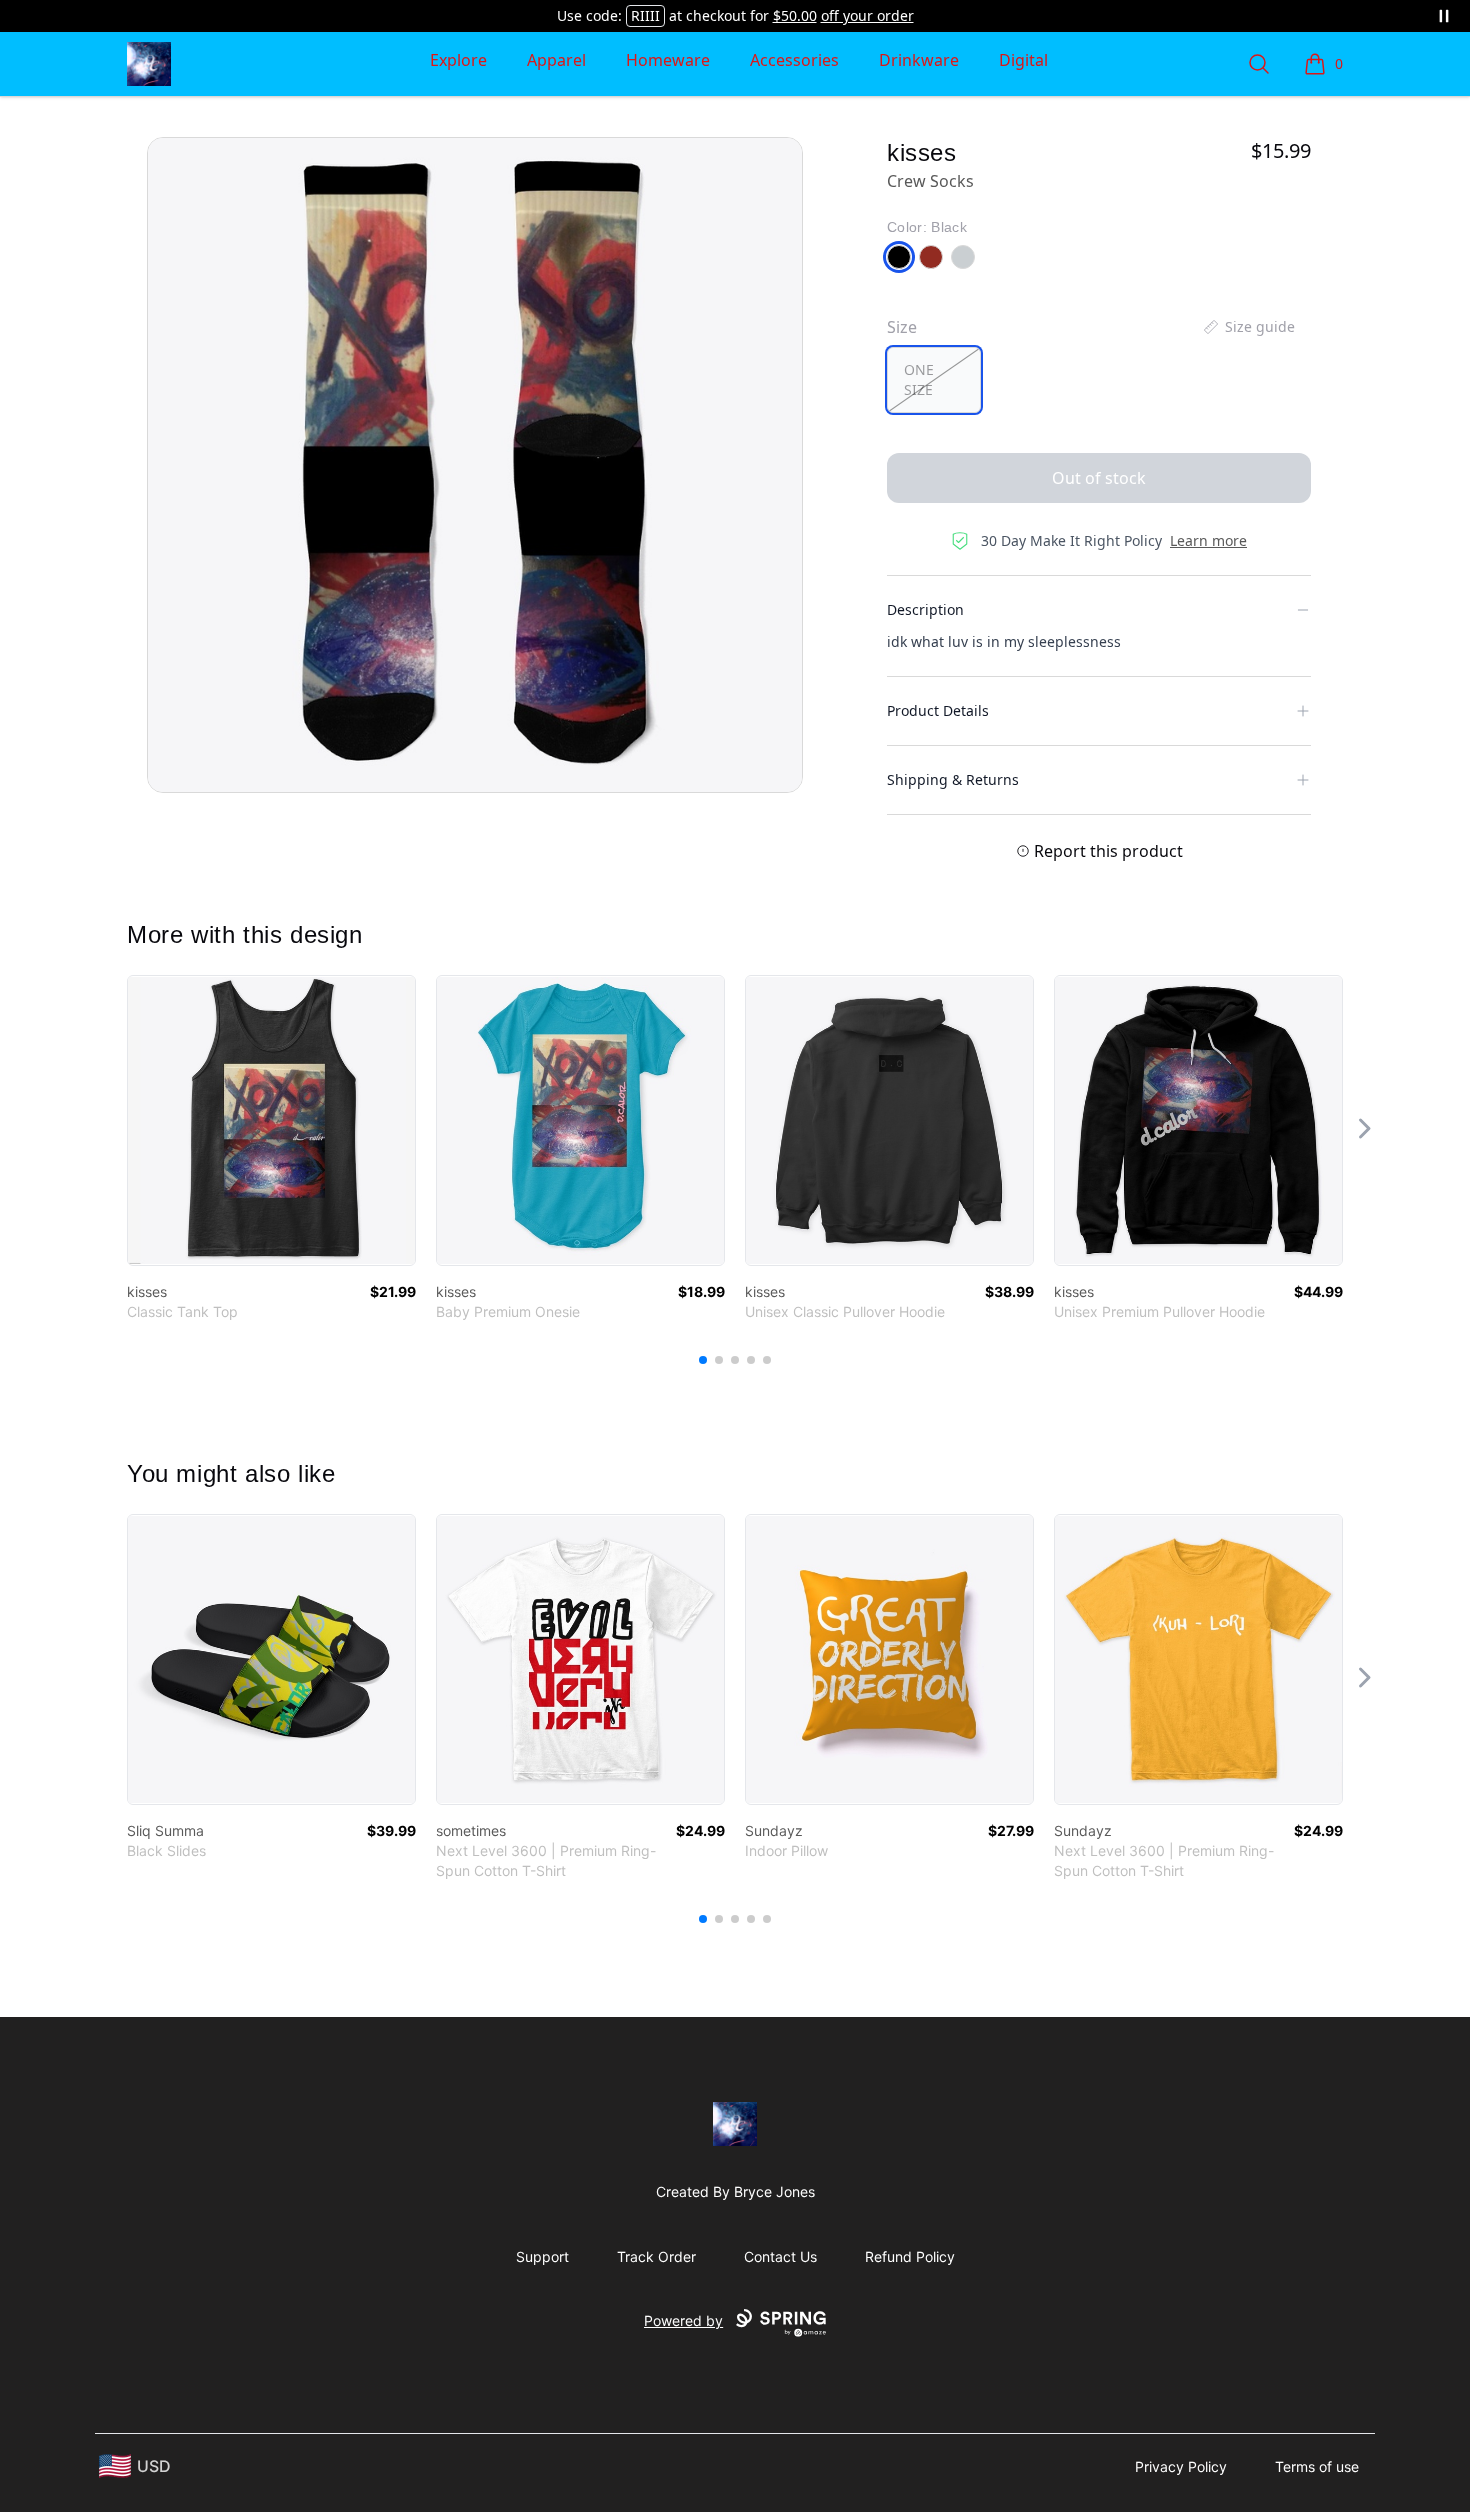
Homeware (668, 60)
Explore (458, 60)
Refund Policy (910, 2256)
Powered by (683, 2320)
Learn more (1208, 540)
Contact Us (780, 2256)
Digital (1023, 60)
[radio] (934, 380)
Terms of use (1317, 2466)
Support (542, 2256)
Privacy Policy (1181, 2466)
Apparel (556, 60)
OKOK (645, 15)
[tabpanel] (475, 465)
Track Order (656, 2256)
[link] (271, 1120)
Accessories (794, 60)
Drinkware (919, 60)
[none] (1248, 327)
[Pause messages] (1444, 16)
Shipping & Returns (953, 779)
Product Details (938, 710)
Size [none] (902, 327)
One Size (919, 379)
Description (925, 609)
